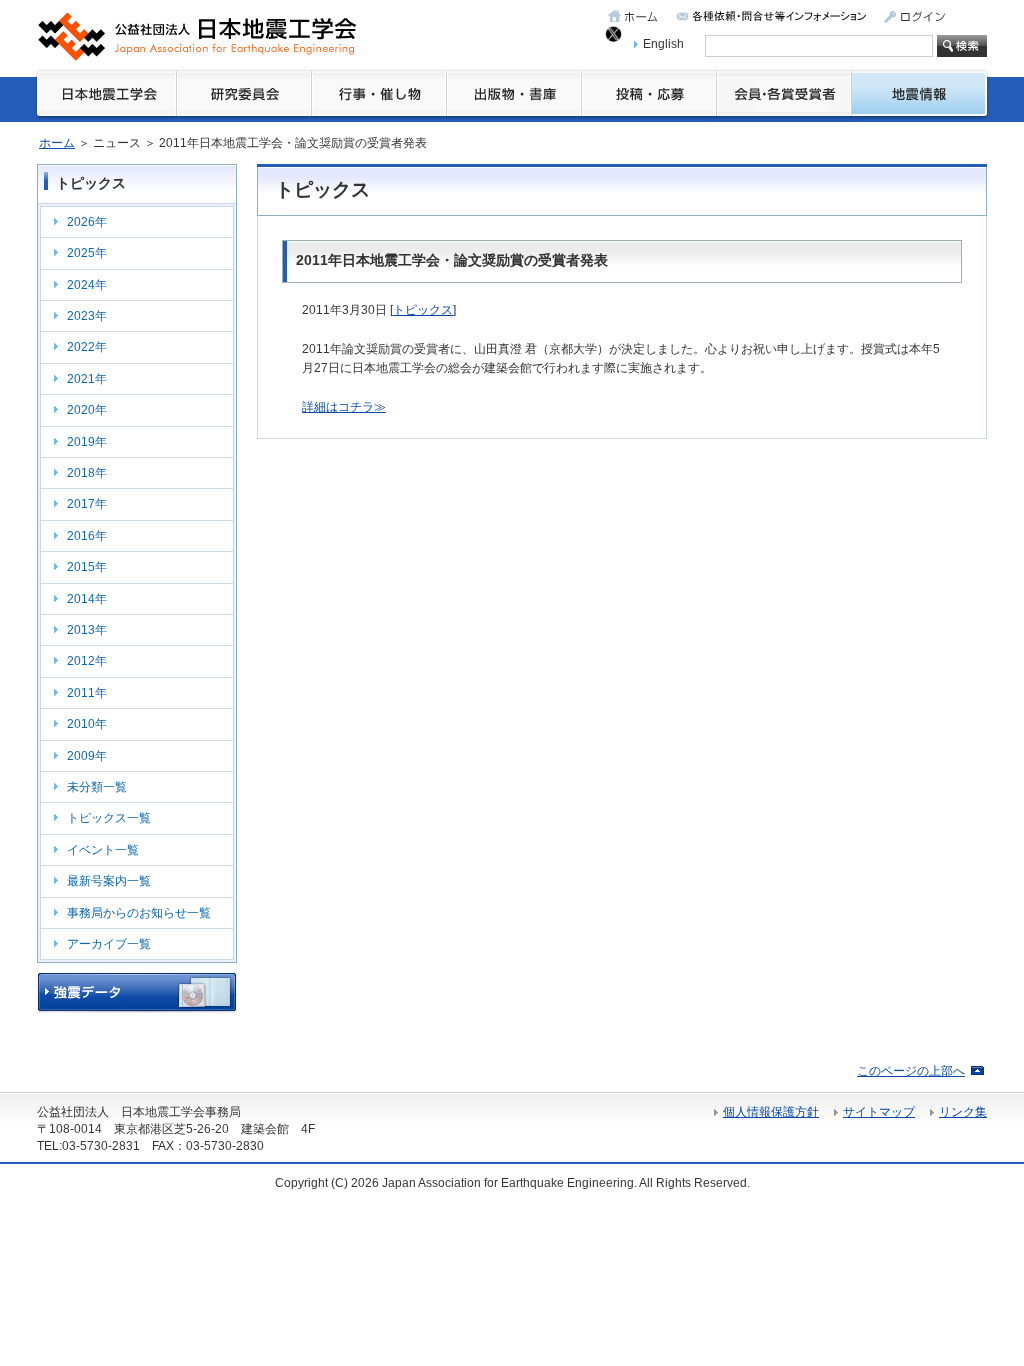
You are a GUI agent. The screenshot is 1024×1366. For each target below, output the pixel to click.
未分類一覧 (97, 787)
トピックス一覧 (109, 818)
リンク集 (963, 1112)
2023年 (87, 316)
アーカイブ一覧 (109, 944)
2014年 (87, 599)
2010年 (87, 724)
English (663, 44)
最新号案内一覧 (109, 881)
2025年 (87, 253)
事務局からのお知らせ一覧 (139, 913)
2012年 (87, 661)
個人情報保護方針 (771, 1112)
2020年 (87, 410)
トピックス (423, 310)
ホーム (57, 143)
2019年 (87, 442)
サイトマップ (879, 1112)
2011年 (87, 693)
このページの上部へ (911, 1071)
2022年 (87, 347)
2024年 (87, 285)
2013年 (87, 630)
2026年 (87, 222)
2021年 (87, 379)
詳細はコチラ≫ (344, 407)
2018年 (87, 473)
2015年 (87, 567)
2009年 (87, 756)
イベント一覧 (103, 850)
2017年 (87, 504)
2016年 (87, 536)
